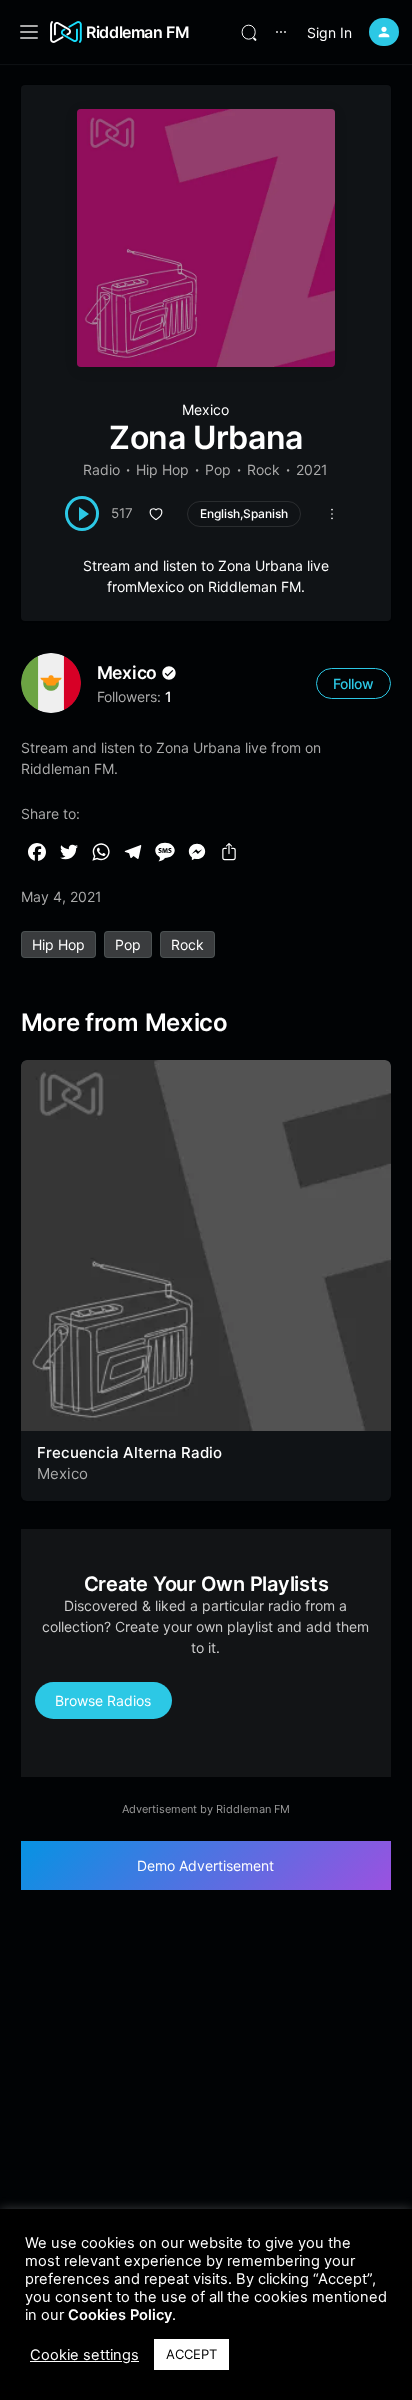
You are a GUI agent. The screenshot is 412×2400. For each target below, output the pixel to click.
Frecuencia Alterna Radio (129, 1452)
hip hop (58, 944)
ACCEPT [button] (191, 2354)
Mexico (205, 409)
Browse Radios (103, 1700)
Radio (101, 469)
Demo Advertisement (205, 1865)
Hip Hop (162, 469)
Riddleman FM (138, 32)
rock (187, 944)
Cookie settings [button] (84, 2355)
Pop (218, 469)
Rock (263, 469)
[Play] (82, 513)
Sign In (329, 32)
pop (128, 944)
